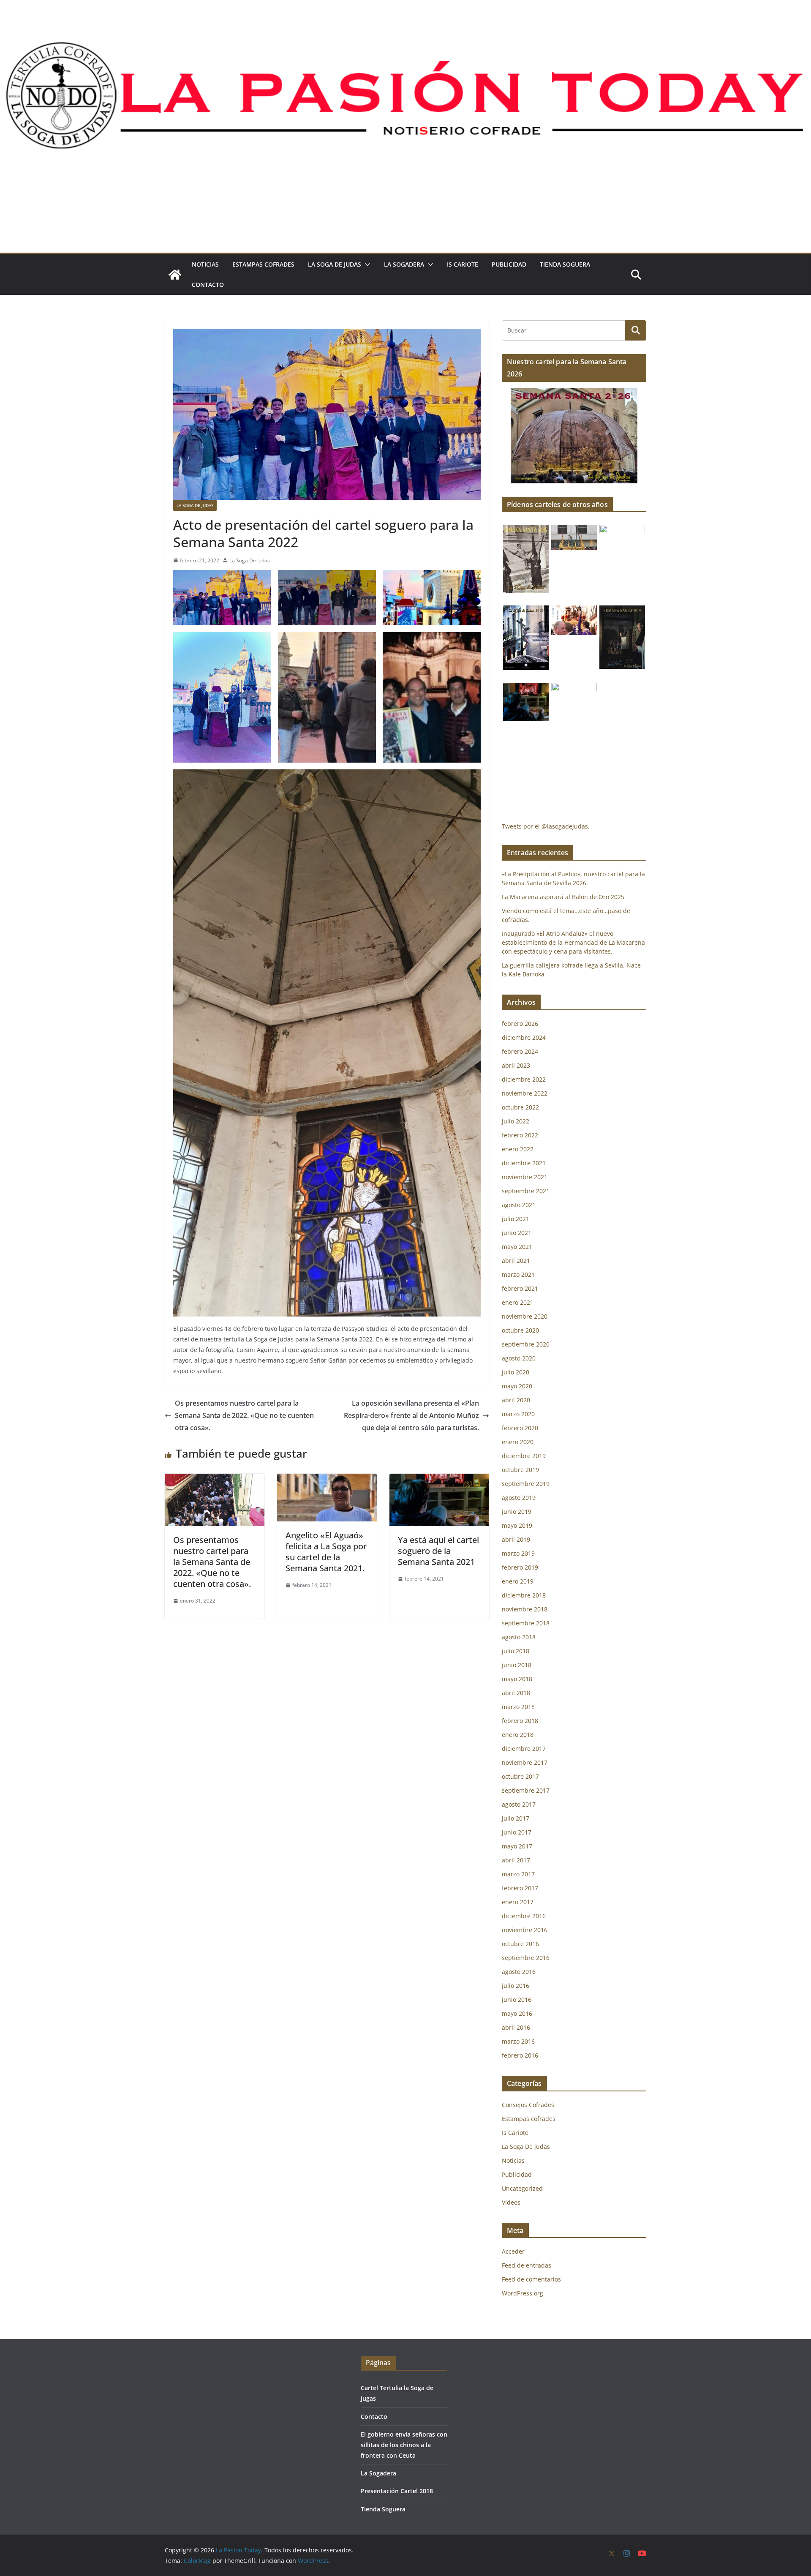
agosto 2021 (519, 1205)
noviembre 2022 (525, 1093)
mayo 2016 (517, 2013)
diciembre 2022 (524, 1079)
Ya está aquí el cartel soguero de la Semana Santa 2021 (438, 1551)
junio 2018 (517, 1665)
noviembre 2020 (525, 1316)
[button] (366, 264)
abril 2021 (516, 1261)
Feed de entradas (527, 2265)
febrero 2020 (520, 1428)
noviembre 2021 (525, 1177)
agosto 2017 (519, 1804)
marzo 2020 (518, 1414)
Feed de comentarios (531, 2279)
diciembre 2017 (524, 1749)
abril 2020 (516, 1400)
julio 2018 (516, 1651)
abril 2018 (516, 1693)
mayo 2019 (517, 1525)
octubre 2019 (520, 1470)
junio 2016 (517, 1999)
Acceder (513, 2251)
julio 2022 (516, 1121)
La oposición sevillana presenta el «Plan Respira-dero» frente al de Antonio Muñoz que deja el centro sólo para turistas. (411, 1415)
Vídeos (511, 2202)
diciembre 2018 (524, 1595)
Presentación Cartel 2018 (397, 2491)
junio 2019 (517, 1512)
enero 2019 (518, 1581)
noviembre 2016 (525, 1930)
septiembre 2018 (526, 1623)
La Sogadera (404, 264)
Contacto (208, 285)
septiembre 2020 (526, 1344)
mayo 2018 (517, 1679)
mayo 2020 (517, 1386)
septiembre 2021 (526, 1191)
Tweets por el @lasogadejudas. (546, 826)
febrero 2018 (520, 1721)
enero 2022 (518, 1149)
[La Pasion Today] (175, 275)
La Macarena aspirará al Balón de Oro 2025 (564, 897)
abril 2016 (516, 2027)
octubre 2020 (520, 1330)
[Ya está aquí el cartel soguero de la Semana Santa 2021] (439, 1480)
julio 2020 (516, 1372)
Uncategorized (522, 2188)
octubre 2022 (520, 1107)
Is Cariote (463, 264)
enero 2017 (518, 1902)
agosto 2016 (519, 1972)
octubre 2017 (520, 1776)
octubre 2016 (520, 1944)
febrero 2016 (520, 2055)
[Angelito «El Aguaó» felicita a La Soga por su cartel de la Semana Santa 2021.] (327, 1480)
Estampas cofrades (263, 264)
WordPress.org (523, 2293)
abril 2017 (516, 1860)
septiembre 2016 (526, 1958)
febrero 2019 (520, 1567)
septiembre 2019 (526, 1484)
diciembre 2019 (524, 1456)
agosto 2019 (519, 1498)
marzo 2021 (518, 1274)
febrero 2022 (520, 1135)
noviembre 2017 (525, 1762)
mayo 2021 (517, 1247)
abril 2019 (516, 1539)
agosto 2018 (519, 1637)
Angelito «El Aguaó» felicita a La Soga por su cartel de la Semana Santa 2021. (326, 1552)
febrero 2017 (520, 1888)
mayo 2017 (517, 1846)
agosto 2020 (519, 1358)
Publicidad (509, 264)
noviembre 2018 (525, 1609)
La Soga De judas (335, 264)
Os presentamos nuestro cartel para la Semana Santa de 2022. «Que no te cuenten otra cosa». (244, 1415)
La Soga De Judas (250, 560)
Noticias (205, 264)
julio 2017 (516, 1818)
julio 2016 (516, 1986)
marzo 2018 (518, 1707)
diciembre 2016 (524, 1916)
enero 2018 (518, 1735)
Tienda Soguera (565, 264)
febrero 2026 (520, 1024)
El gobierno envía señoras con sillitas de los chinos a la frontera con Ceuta (404, 2445)
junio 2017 (517, 1832)
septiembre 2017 (526, 1790)
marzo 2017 (518, 1874)
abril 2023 (516, 1065)
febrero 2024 (520, 1051)
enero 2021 (518, 1302)
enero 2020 (518, 1442)
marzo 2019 (518, 1553)
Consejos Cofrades (528, 2105)
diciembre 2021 (524, 1163)
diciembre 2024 (524, 1037)
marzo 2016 (518, 2041)
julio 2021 (516, 1219)
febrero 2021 (520, 1288)
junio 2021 (517, 1233)
